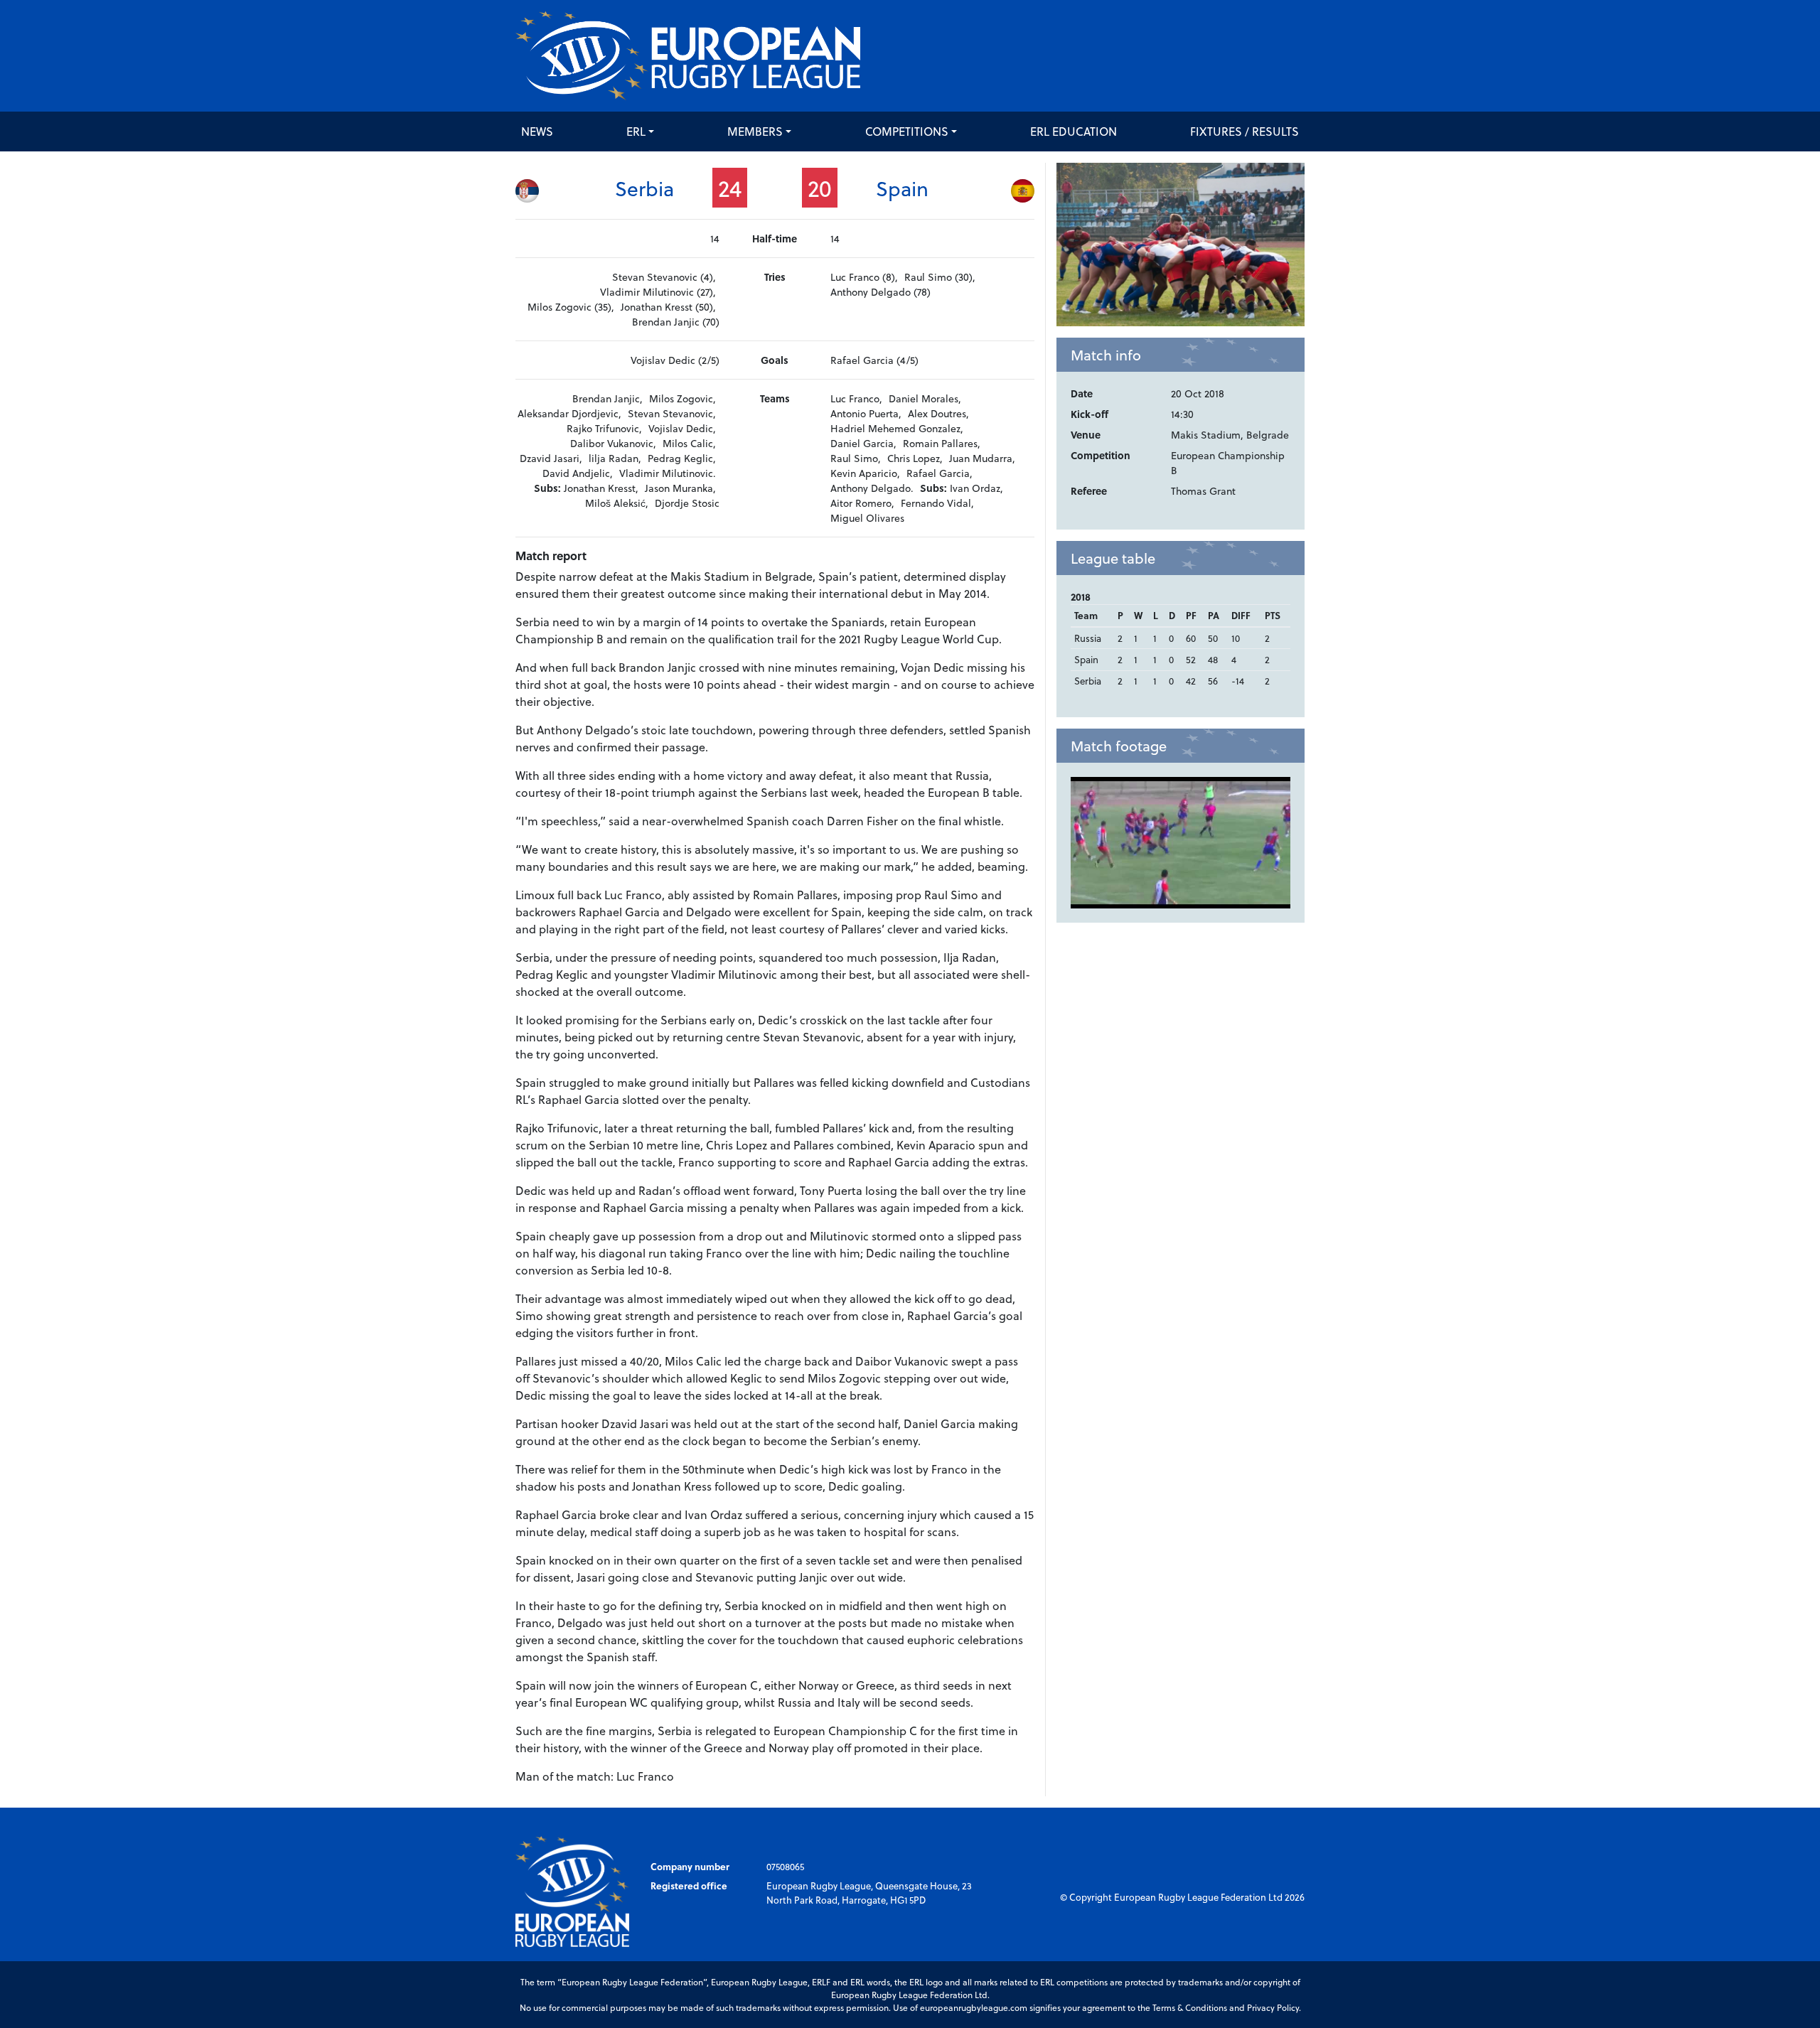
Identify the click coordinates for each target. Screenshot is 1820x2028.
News (537, 131)
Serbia (644, 188)
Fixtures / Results (1244, 131)
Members (755, 131)
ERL (636, 131)
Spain (902, 188)
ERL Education (1074, 131)
